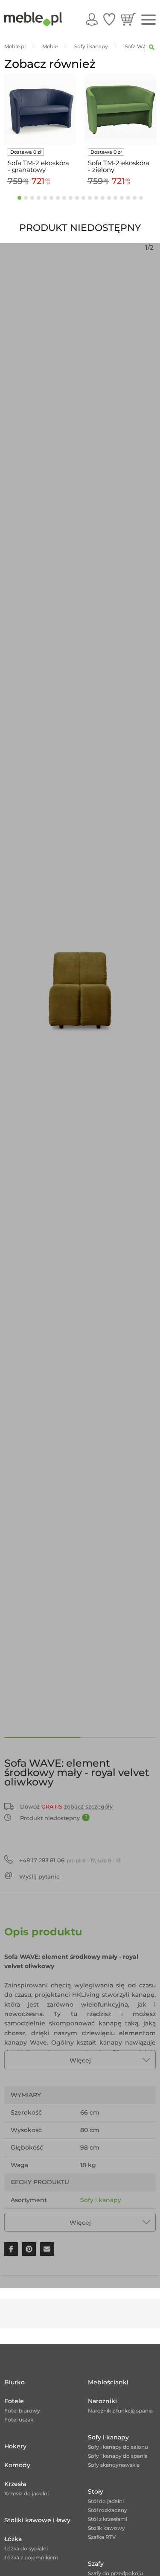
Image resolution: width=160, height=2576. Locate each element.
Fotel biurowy (22, 2411)
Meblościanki (108, 2382)
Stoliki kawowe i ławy (37, 2520)
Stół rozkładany (108, 2510)
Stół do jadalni (106, 2501)
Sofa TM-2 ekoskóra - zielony (119, 166)
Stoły (96, 2491)
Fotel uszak (19, 2420)
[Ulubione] (109, 19)
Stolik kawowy (106, 2528)
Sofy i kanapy (101, 2200)
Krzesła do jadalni (26, 2493)
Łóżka (13, 2539)
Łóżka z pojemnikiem (31, 2557)
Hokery (15, 2446)
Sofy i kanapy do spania (118, 2456)
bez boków (97, 2217)
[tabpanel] (40, 131)
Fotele (14, 2401)
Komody (17, 2465)
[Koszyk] (128, 19)
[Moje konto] (92, 19)
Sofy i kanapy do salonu (118, 2447)
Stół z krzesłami (108, 2519)
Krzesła (15, 2484)
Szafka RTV (102, 2537)
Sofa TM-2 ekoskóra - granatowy (38, 166)
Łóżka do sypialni (26, 2548)
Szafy (96, 2564)
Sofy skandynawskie (114, 2465)
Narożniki (102, 2401)
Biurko (15, 2382)
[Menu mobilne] (148, 20)
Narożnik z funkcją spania (120, 2411)
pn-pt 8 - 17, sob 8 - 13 (70, 1860)
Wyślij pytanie (39, 1876)
